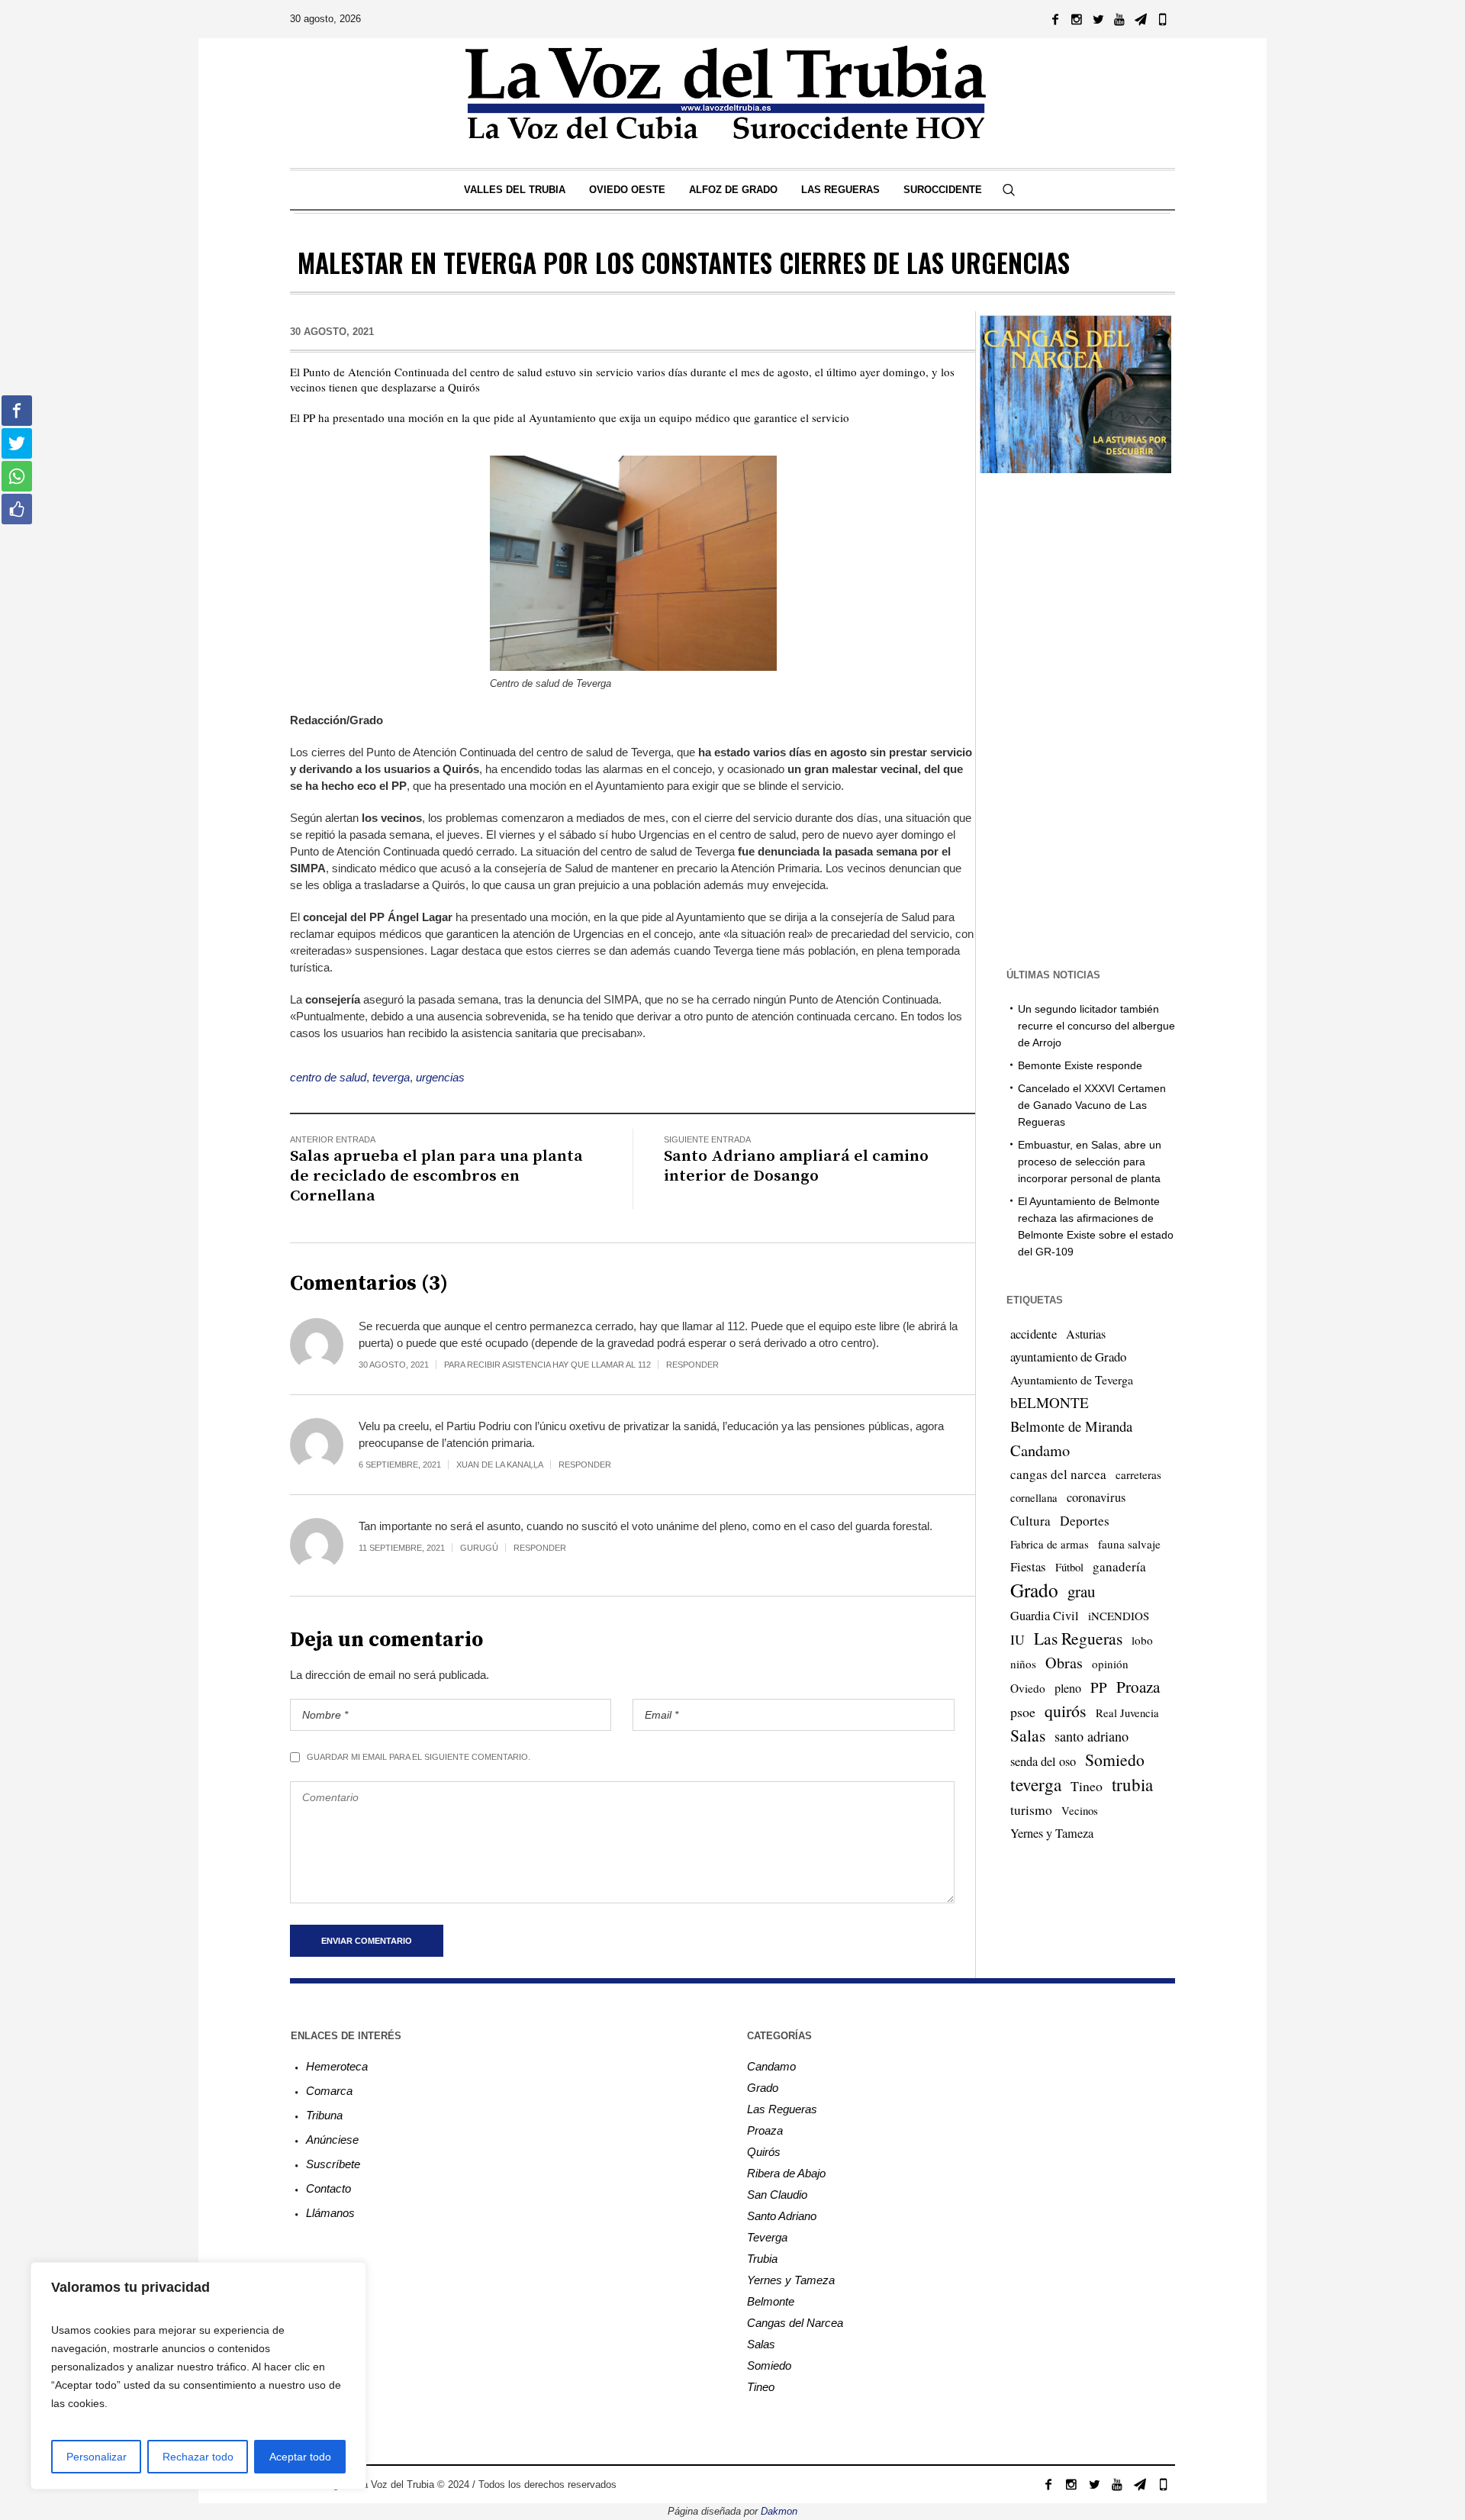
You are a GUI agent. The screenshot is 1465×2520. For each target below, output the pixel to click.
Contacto (328, 2188)
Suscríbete (333, 2164)
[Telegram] (1141, 19)
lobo (1142, 1640)
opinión (1110, 1664)
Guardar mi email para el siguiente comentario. (419, 1757)
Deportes (1085, 1521)
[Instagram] (1077, 19)
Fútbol (1069, 1567)
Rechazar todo (198, 2457)
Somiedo (1115, 1759)
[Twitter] (1098, 19)
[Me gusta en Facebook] (17, 509)
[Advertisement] (1075, 719)
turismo (1031, 1809)
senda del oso (1043, 1761)
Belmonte (771, 2301)
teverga (391, 1077)
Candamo (1040, 1450)
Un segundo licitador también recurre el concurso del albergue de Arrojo (1096, 1026)
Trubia (762, 2259)
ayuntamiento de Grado (1068, 1357)
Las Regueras (1078, 1638)
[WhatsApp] (1162, 19)
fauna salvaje (1129, 1544)
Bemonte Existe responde (1080, 1065)
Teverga (767, 2237)
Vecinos (1080, 1810)
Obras (1064, 1663)
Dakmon (779, 2511)
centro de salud (328, 1077)
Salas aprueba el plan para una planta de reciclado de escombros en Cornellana (436, 1176)
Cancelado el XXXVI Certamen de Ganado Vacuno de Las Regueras (1092, 1105)
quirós (1066, 1711)
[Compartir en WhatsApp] (17, 476)
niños (1023, 1664)
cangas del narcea (1058, 1474)
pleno (1068, 1688)
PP (1099, 1687)
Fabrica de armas (1050, 1544)
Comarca (329, 2091)
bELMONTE (1050, 1402)
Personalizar (97, 2457)
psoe (1023, 1712)
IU (1017, 1639)
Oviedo (1028, 1688)
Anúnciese (332, 2140)
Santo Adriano (782, 2216)
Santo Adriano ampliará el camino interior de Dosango (796, 1166)
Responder (692, 1365)
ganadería (1119, 1566)
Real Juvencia (1127, 1713)
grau (1081, 1591)
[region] (198, 2376)
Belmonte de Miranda (1071, 1426)
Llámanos (330, 2213)
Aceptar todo (300, 2457)
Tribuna (324, 2115)
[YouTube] (1119, 19)
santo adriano (1092, 1736)
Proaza (1138, 1687)
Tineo (1087, 1786)
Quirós (764, 2152)
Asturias (1086, 1334)
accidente (1034, 1334)
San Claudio (777, 2195)
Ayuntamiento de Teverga (1072, 1379)
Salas (1028, 1735)
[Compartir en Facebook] (17, 411)
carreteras (1138, 1474)
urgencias (440, 1077)
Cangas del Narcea (795, 2323)
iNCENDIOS (1119, 1616)
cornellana (1034, 1498)
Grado (1034, 1590)
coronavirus (1096, 1497)
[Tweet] (17, 443)
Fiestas (1028, 1566)
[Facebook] (1055, 19)
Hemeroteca (337, 2066)
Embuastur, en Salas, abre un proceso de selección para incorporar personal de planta (1090, 1162)
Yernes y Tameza (1052, 1833)
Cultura (1030, 1521)
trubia (1132, 1784)
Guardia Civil (1045, 1616)
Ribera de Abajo (786, 2173)
